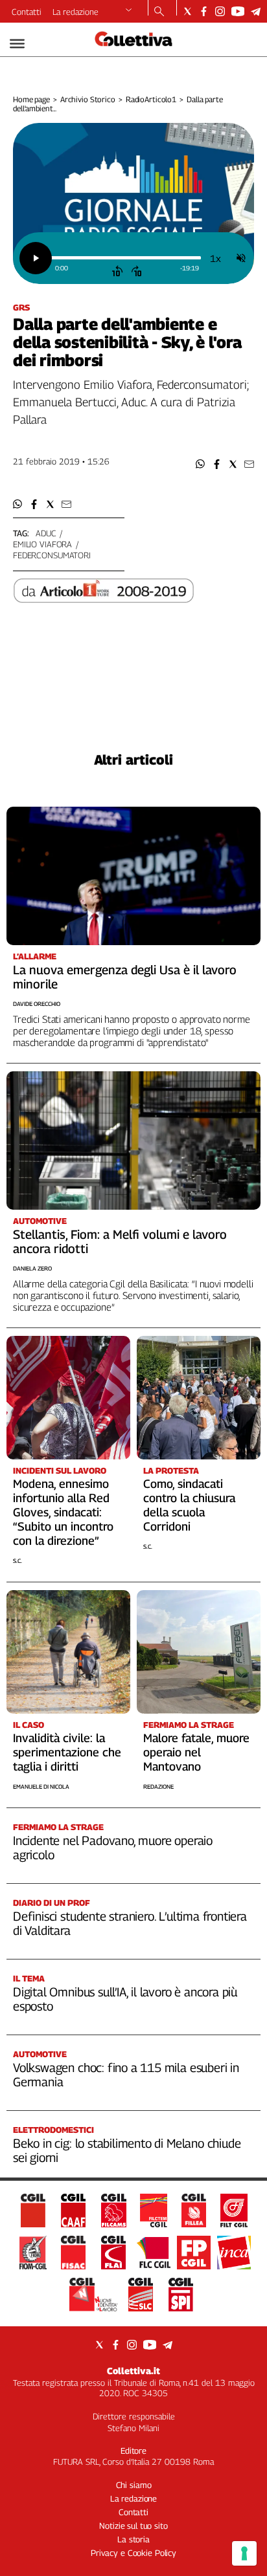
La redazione (75, 12)
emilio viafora (42, 544)
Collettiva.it (133, 2371)
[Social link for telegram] (256, 11)
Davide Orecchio (37, 1004)
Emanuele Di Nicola (41, 1786)
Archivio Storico (88, 99)
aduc (46, 533)
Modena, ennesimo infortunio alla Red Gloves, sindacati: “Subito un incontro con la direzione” (63, 1512)
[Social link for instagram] (220, 11)
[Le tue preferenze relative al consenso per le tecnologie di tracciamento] (244, 2553)
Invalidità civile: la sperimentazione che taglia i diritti (67, 1752)
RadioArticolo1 (151, 99)
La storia (133, 2539)
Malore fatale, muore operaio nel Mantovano (196, 1752)
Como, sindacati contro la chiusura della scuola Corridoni (189, 1505)
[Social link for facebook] (204, 11)
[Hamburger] (17, 44)
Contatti (27, 12)
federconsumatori (52, 555)
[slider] (126, 258)
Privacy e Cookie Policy (133, 2553)
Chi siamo (134, 2485)
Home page (31, 99)
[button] (201, 464)
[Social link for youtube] (238, 11)
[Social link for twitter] (188, 11)
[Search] (159, 12)
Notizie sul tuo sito (133, 2526)
